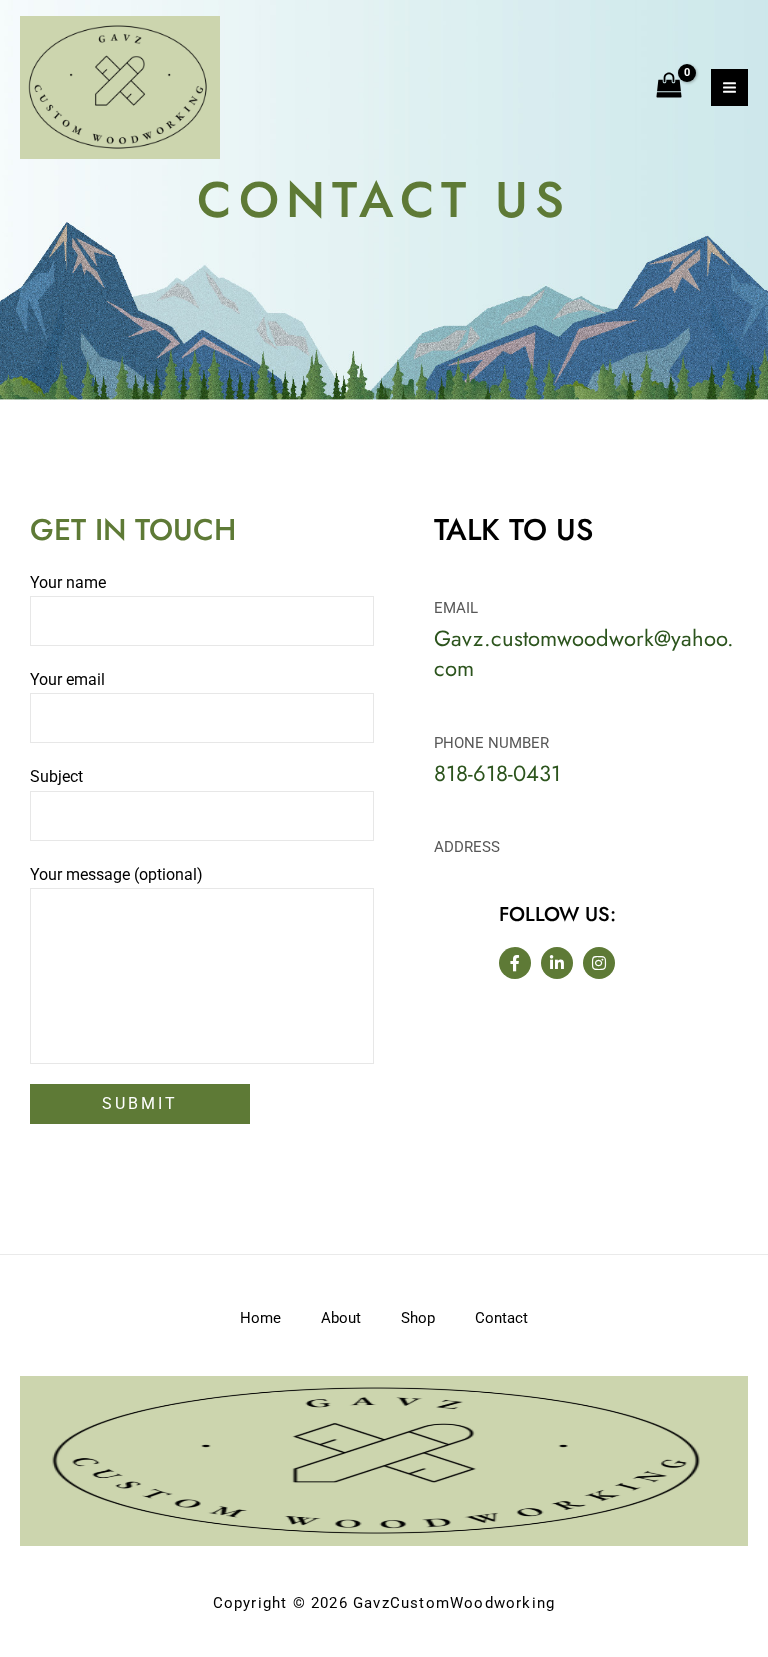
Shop (418, 1318)
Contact (501, 1318)
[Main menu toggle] (729, 87)
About (341, 1318)
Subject (56, 776)
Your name (68, 582)
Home (260, 1318)
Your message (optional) (116, 874)
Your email (67, 679)
